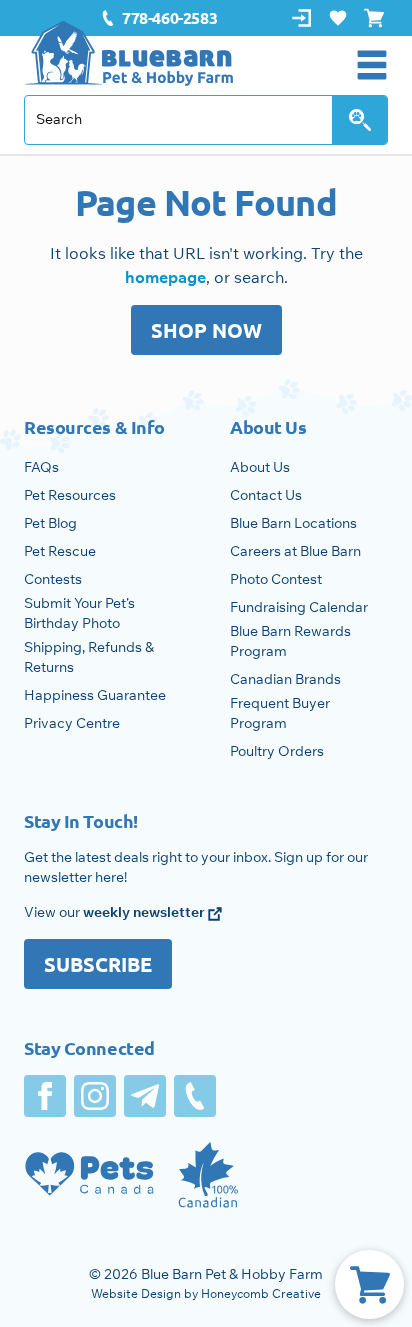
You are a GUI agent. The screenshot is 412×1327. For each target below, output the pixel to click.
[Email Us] (145, 1096)
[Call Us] (195, 1096)
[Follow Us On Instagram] (95, 1096)
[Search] (360, 120)
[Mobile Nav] (372, 65)
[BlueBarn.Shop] (129, 53)
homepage (165, 277)
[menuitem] (158, 18)
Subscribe (98, 964)
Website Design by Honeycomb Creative (206, 1293)
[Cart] (369, 1284)
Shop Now (206, 330)
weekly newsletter (145, 912)
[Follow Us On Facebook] (45, 1096)
